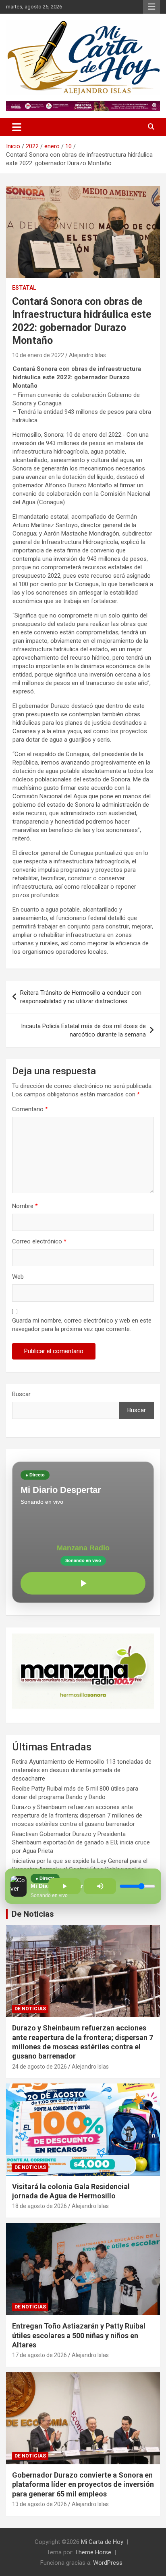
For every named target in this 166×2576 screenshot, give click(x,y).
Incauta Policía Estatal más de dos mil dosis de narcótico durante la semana (83, 1030)
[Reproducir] (83, 1583)
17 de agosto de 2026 (39, 2355)
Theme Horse (93, 2552)
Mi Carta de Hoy (102, 2542)
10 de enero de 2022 (38, 355)
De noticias (30, 2009)
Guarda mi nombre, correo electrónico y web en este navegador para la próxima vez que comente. (82, 1325)
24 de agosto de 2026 (39, 2067)
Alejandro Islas (87, 355)
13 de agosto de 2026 (39, 2504)
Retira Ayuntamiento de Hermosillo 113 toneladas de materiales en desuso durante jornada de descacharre (82, 1770)
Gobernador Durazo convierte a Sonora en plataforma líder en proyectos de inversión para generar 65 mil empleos (83, 2484)
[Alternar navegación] (17, 127)
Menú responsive (151, 7)
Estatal (24, 288)
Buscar (21, 1394)
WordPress (108, 2563)
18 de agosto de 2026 (39, 2206)
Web (18, 1277)
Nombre (25, 1206)
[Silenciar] (100, 1886)
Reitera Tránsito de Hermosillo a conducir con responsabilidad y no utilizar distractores (81, 997)
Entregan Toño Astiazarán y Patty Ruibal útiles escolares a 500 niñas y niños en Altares (79, 2335)
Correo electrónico (39, 1241)
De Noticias (33, 1914)
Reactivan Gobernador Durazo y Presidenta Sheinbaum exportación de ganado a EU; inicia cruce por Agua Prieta (81, 1842)
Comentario (30, 1109)
